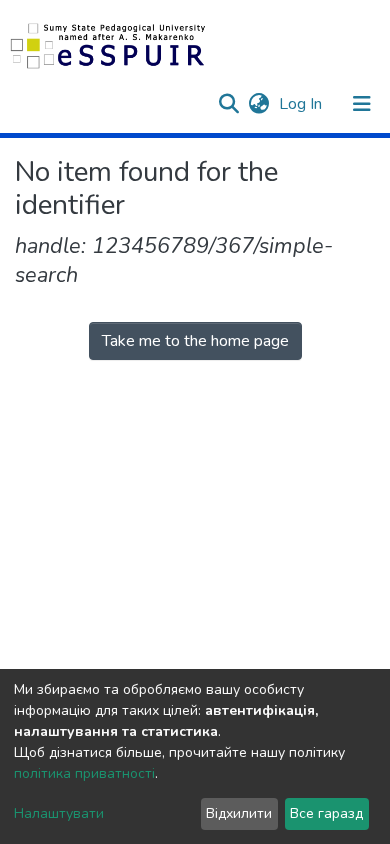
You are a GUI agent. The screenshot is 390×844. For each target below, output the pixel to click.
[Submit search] (228, 104)
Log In (302, 104)
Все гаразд (326, 813)
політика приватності (84, 773)
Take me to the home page (195, 341)
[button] (258, 104)
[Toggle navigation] (362, 104)
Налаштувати (59, 813)
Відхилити (239, 813)
